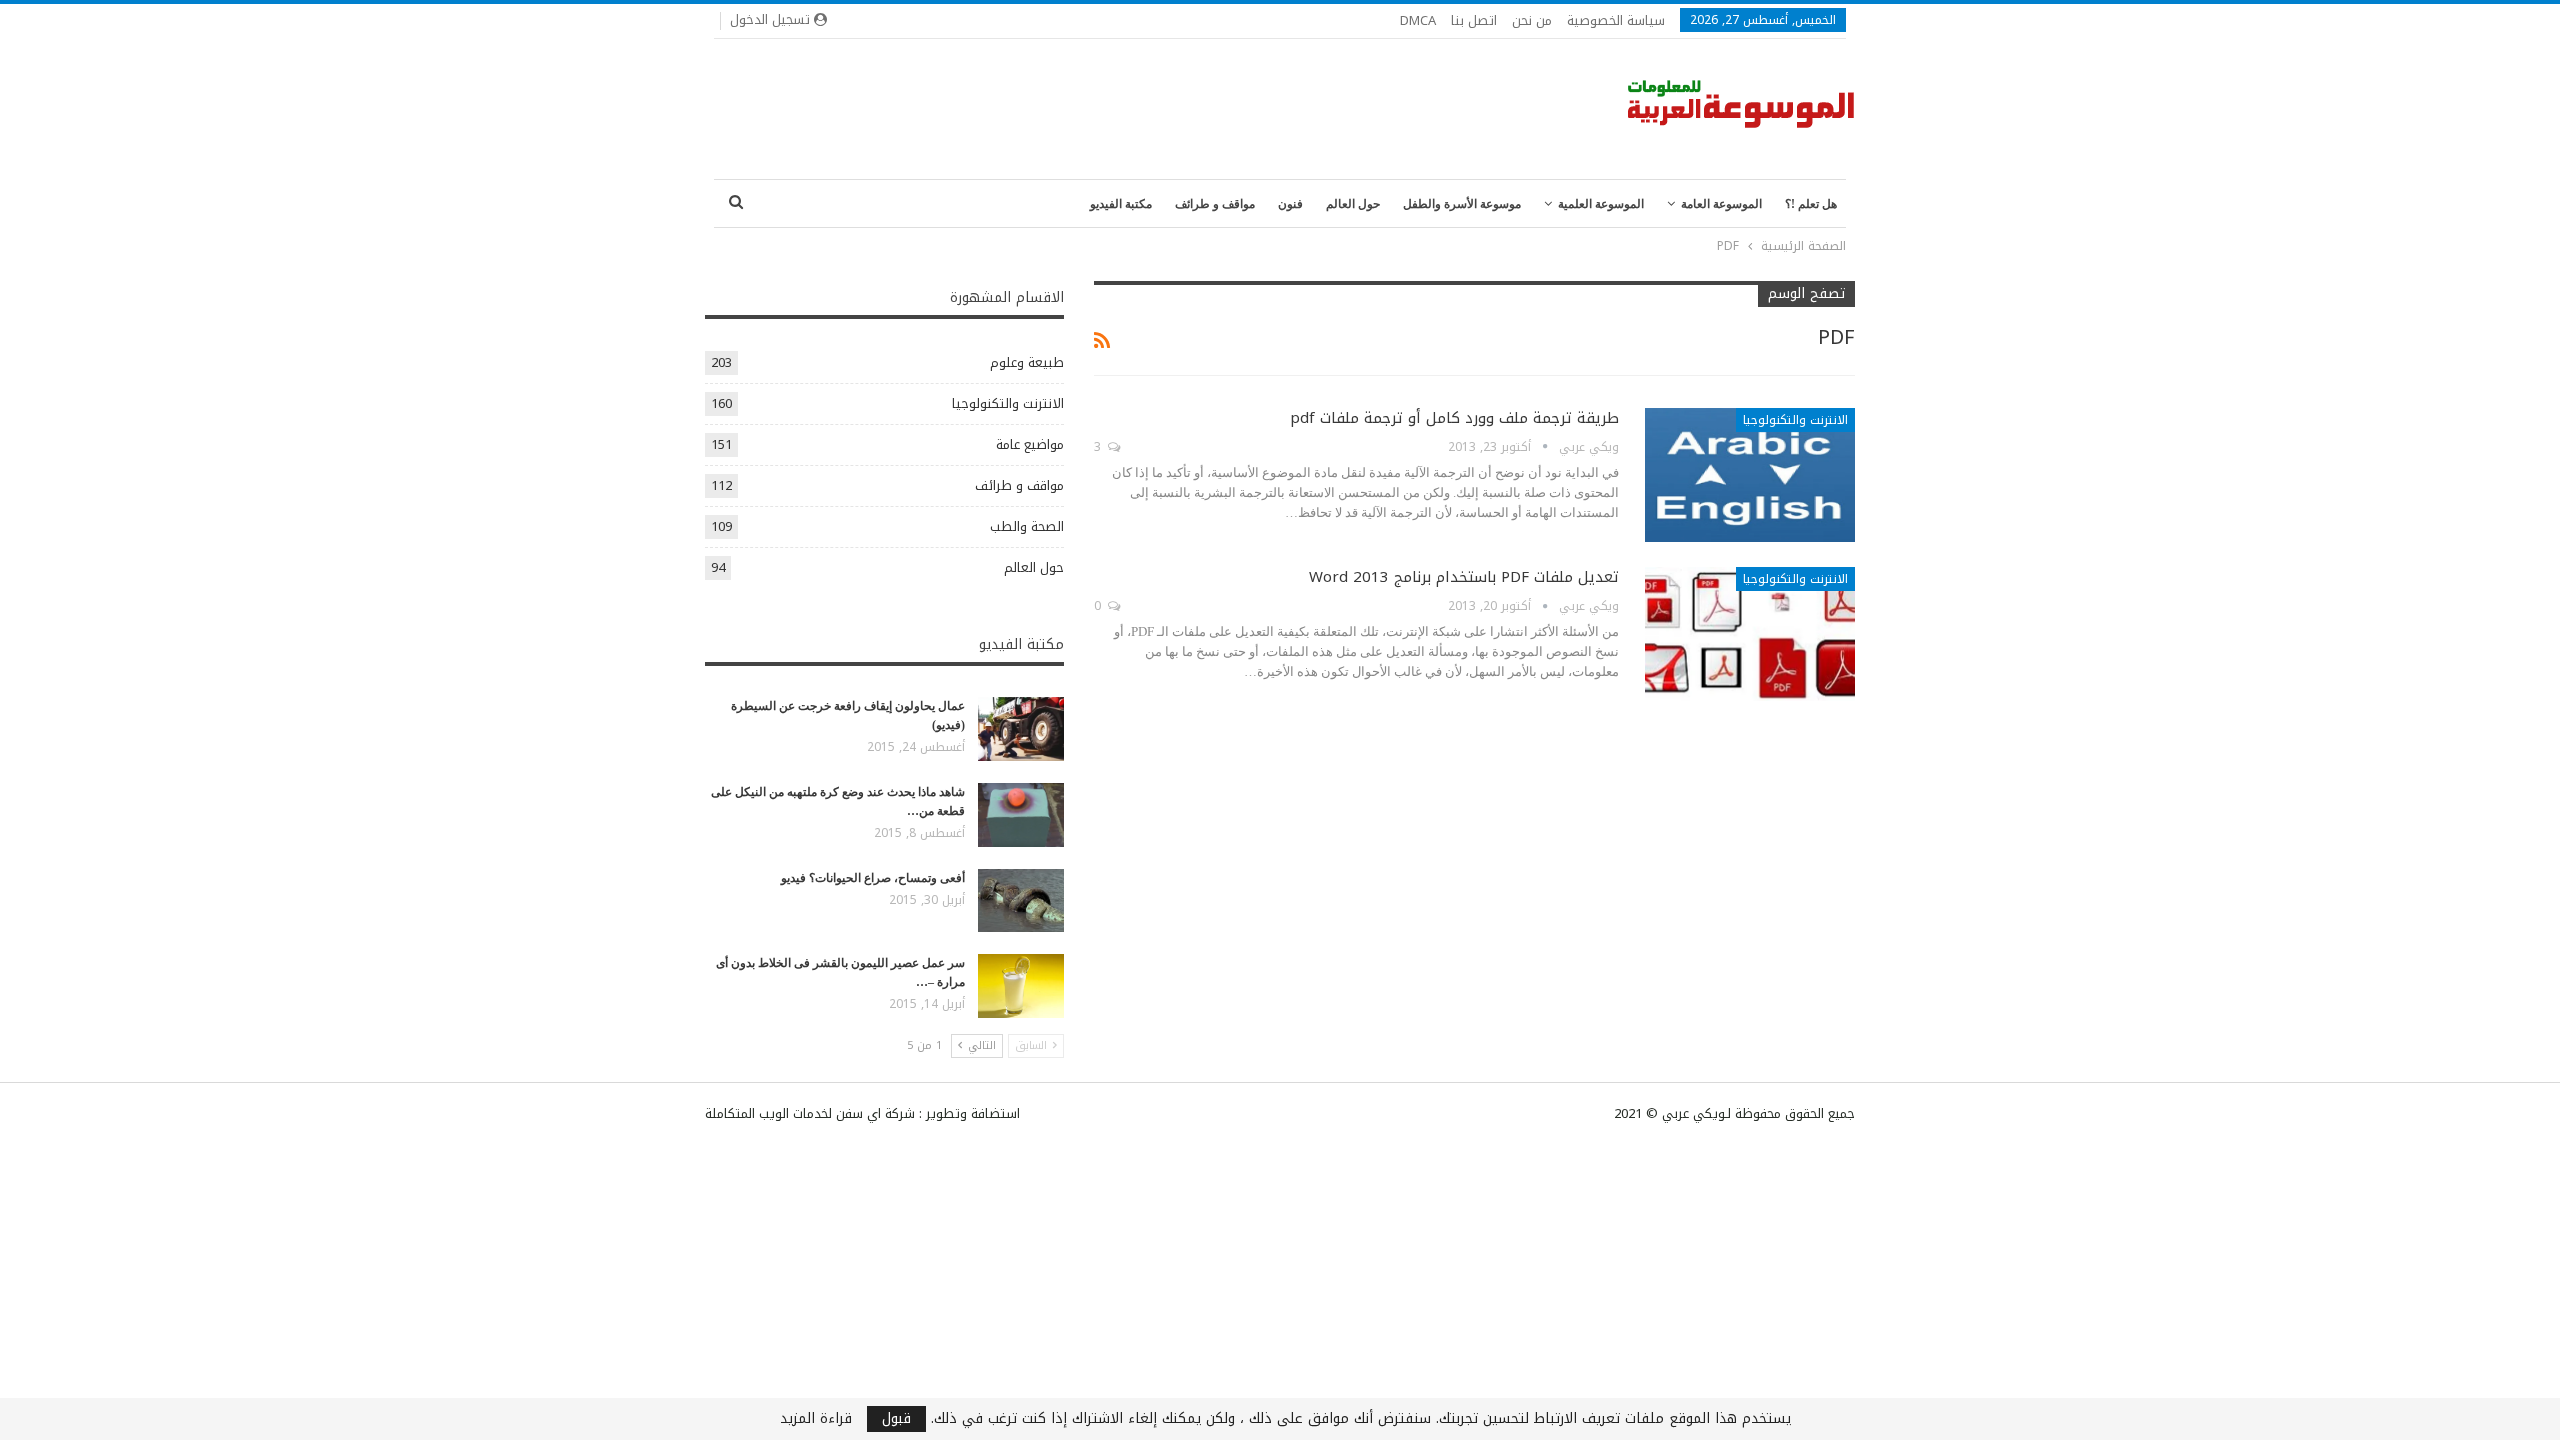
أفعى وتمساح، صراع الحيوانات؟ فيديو (873, 878)
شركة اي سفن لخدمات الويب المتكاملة (810, 1113)
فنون (1290, 204)
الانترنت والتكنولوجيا (1795, 420)
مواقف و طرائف (1215, 204)
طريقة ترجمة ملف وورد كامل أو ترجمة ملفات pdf (1454, 418)
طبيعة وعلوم (1027, 362)
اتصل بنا (1474, 20)
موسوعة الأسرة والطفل (1462, 204)
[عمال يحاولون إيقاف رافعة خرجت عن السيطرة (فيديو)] (1021, 729)
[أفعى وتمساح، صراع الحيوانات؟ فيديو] (1021, 901)
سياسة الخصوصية (1616, 20)
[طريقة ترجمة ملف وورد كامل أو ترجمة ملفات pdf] (1750, 475)
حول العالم (1353, 204)
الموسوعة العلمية (1601, 204)
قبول (896, 1419)
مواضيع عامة (1030, 444)
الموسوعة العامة (1721, 204)
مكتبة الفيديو (1121, 204)
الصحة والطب (1027, 526)
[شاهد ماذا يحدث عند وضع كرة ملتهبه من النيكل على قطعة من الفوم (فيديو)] (1021, 815)
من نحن (1532, 20)
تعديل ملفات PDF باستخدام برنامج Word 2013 (1464, 577)
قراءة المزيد (816, 1419)
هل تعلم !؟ (1811, 204)
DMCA (1418, 20)
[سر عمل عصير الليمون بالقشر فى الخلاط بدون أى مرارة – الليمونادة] (1021, 986)
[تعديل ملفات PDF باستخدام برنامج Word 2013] (1750, 634)
